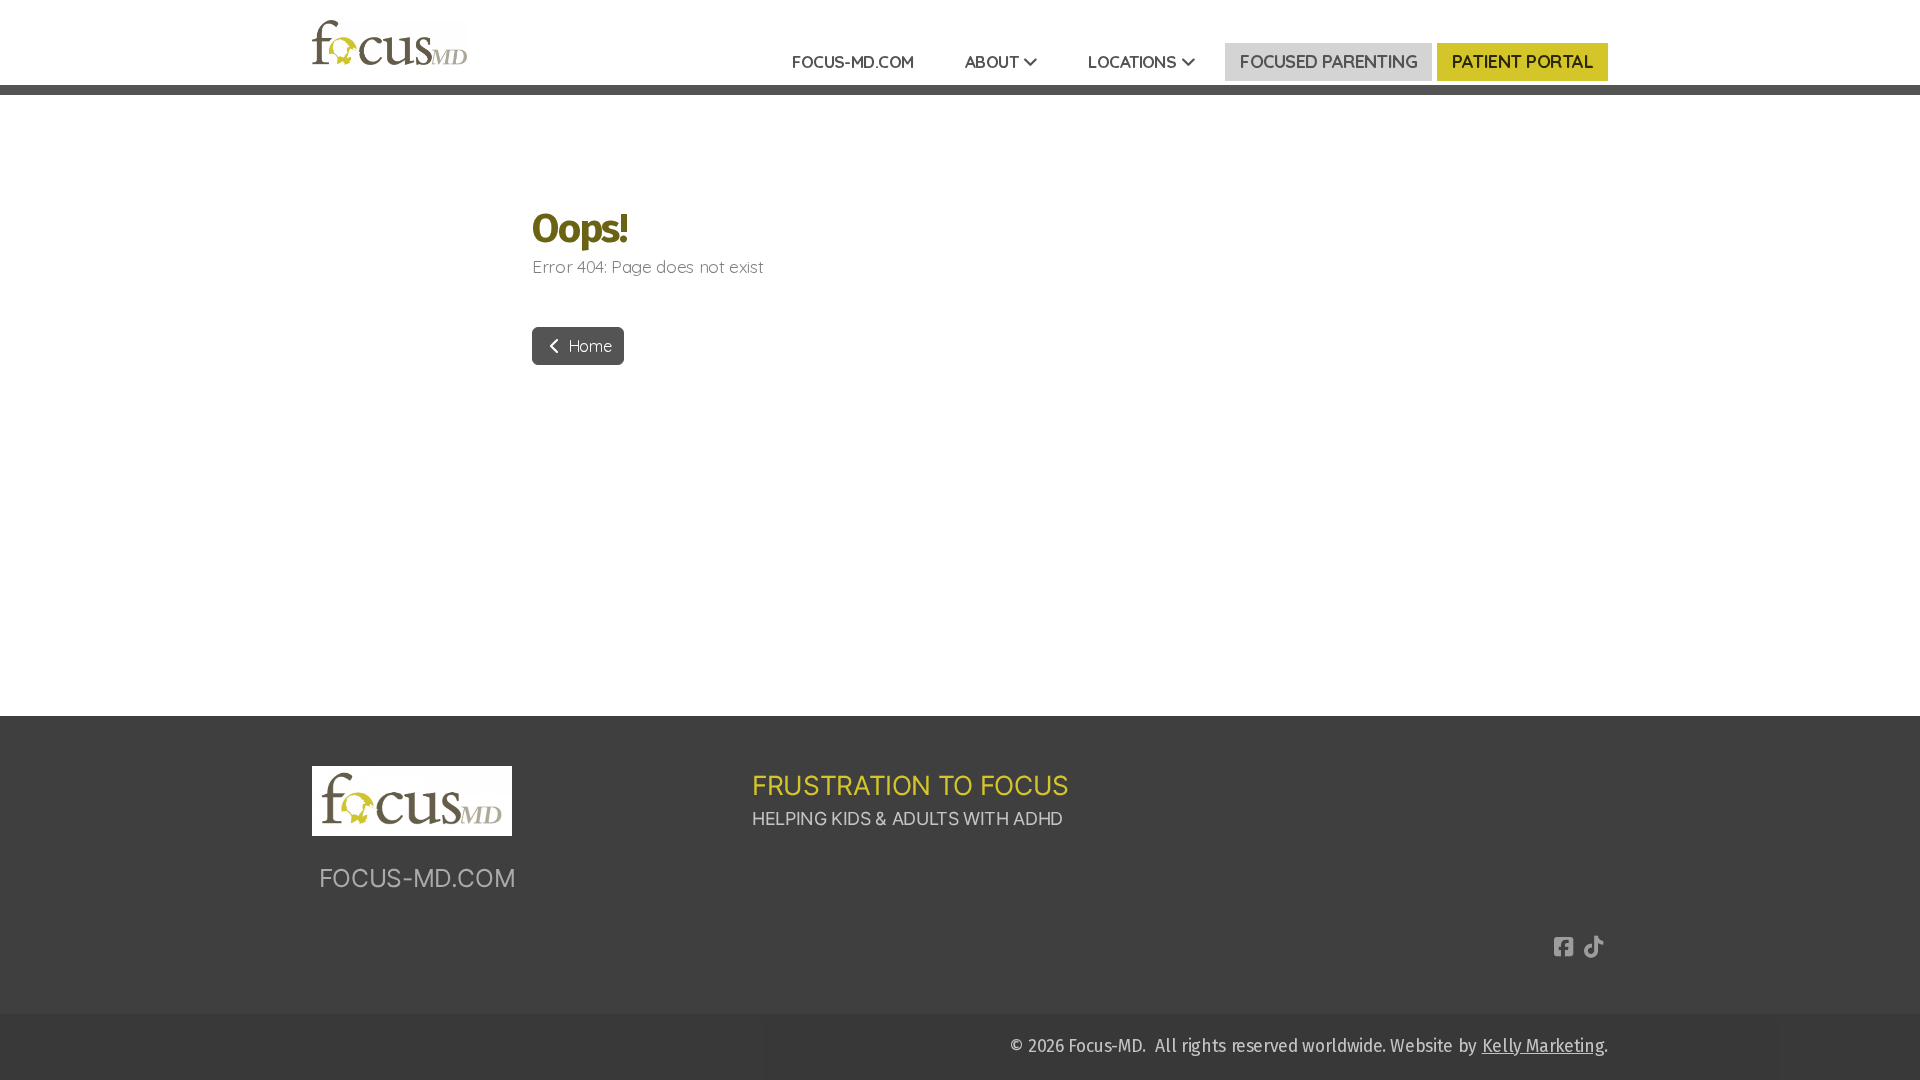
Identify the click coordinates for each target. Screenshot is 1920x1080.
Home (588, 346)
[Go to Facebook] (1563, 947)
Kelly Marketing (1543, 1046)
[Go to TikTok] (1593, 947)
